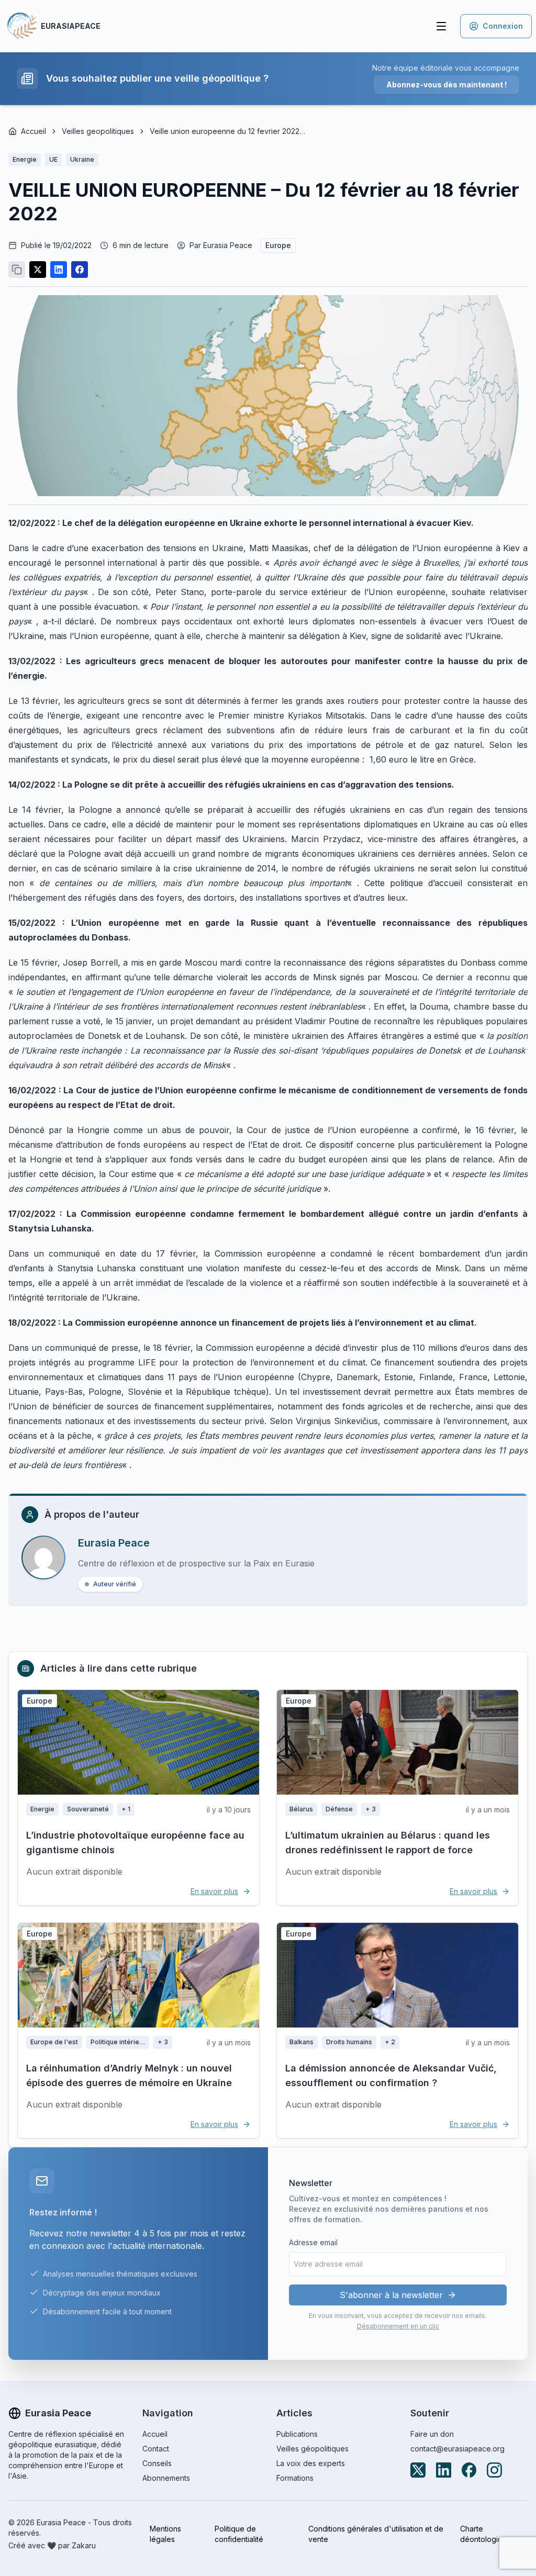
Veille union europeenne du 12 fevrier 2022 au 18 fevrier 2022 (228, 131)
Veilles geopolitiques (98, 131)
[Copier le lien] (17, 270)
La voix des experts (311, 2463)
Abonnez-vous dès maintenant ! (446, 85)
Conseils (157, 2463)
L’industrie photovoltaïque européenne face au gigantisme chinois (135, 1843)
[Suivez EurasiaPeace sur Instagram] (494, 2470)
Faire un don (432, 2434)
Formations (295, 2478)
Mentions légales (165, 2534)
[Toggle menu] (441, 26)
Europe (278, 245)
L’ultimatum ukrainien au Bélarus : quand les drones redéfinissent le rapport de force (388, 1843)
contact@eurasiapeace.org (457, 2449)
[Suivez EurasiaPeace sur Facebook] (469, 2470)
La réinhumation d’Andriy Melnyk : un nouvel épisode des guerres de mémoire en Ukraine (129, 2075)
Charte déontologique (486, 2534)
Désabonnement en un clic (398, 2326)
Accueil (33, 131)
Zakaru (84, 2545)
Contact (156, 2449)
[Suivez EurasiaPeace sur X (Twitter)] (418, 2470)
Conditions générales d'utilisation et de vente (376, 2534)
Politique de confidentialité (239, 2534)
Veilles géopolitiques (312, 2449)
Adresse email (313, 2242)
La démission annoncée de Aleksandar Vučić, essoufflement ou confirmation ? (391, 2075)
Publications (297, 2434)
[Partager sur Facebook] (80, 270)
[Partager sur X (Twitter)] (38, 270)
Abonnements (166, 2478)
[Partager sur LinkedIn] (59, 270)
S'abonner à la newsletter (391, 2295)
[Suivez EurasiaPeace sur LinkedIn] (444, 2470)
